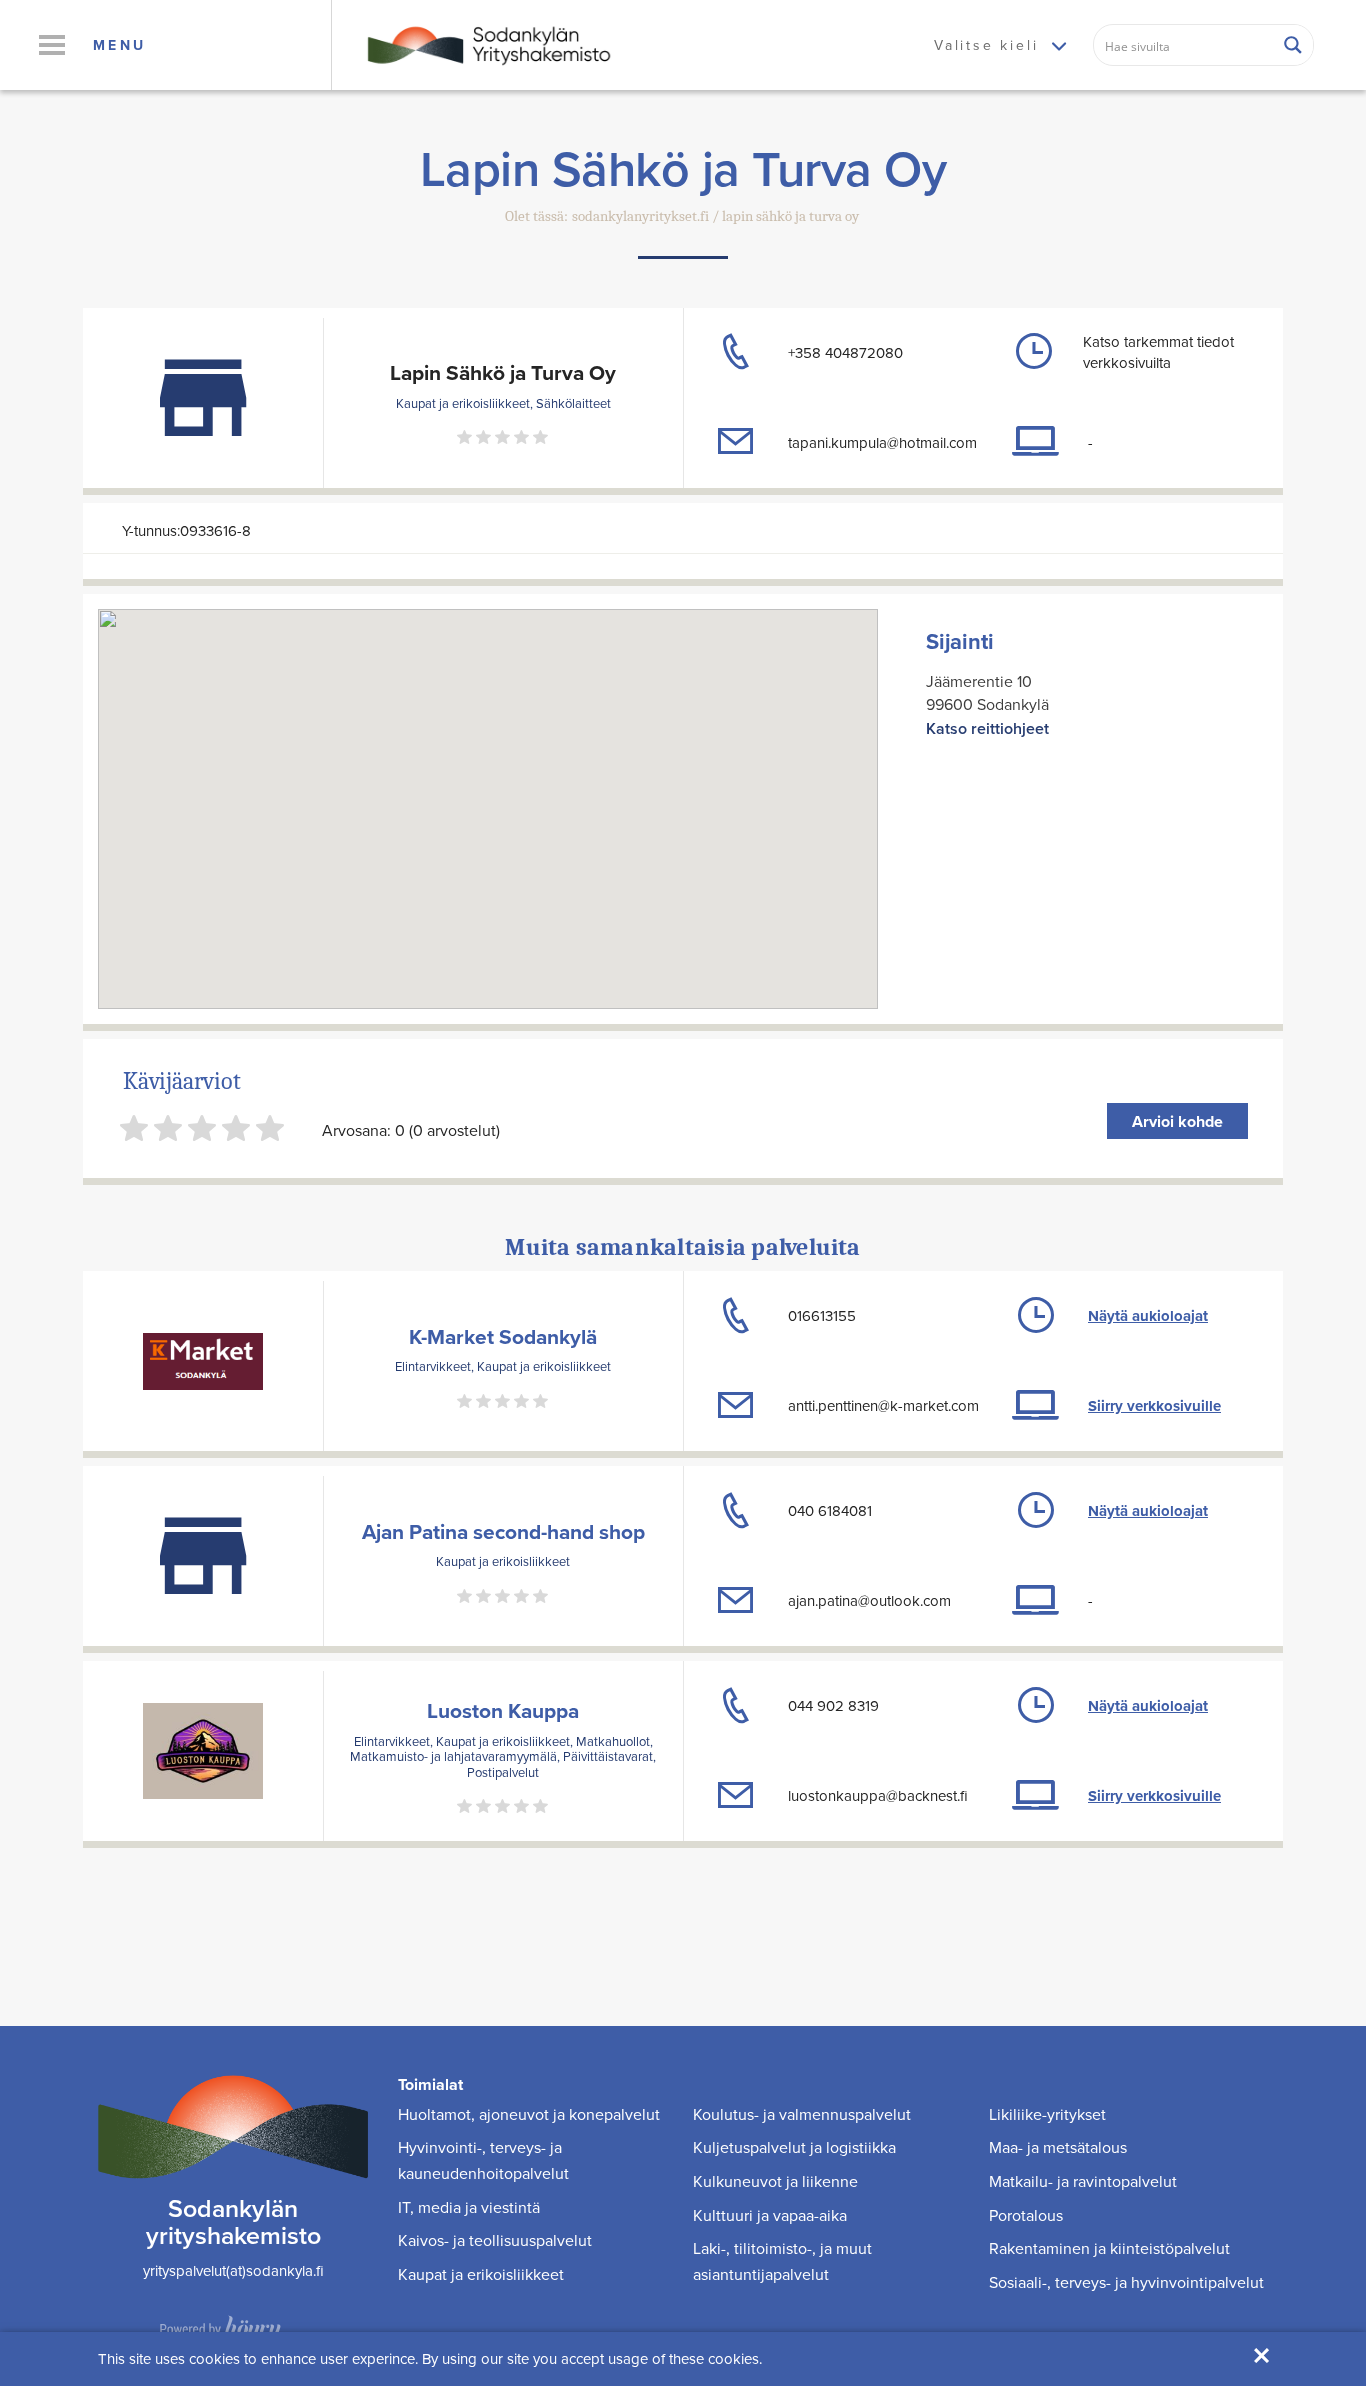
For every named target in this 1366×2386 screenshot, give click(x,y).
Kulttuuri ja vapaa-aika (770, 2215)
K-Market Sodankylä (503, 1336)
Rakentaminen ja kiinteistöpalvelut (1109, 2248)
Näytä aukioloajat (1148, 1316)
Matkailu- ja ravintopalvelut (1083, 2181)
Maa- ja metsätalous (1058, 2147)
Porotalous (1026, 2215)
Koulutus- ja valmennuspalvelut (802, 2114)
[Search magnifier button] (1293, 45)
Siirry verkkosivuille (1154, 1406)
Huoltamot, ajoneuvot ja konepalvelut (529, 2114)
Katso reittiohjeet (987, 728)
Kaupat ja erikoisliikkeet (481, 2274)
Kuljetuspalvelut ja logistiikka (794, 2147)
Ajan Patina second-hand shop (503, 1531)
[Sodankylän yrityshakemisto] (487, 43)
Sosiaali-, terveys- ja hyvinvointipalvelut (1126, 2282)
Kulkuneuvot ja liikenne (775, 2181)
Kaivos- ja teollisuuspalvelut (495, 2240)
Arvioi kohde (1177, 1121)
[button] (51, 45)
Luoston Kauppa (503, 1710)
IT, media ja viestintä (469, 2207)
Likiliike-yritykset (1047, 2114)
